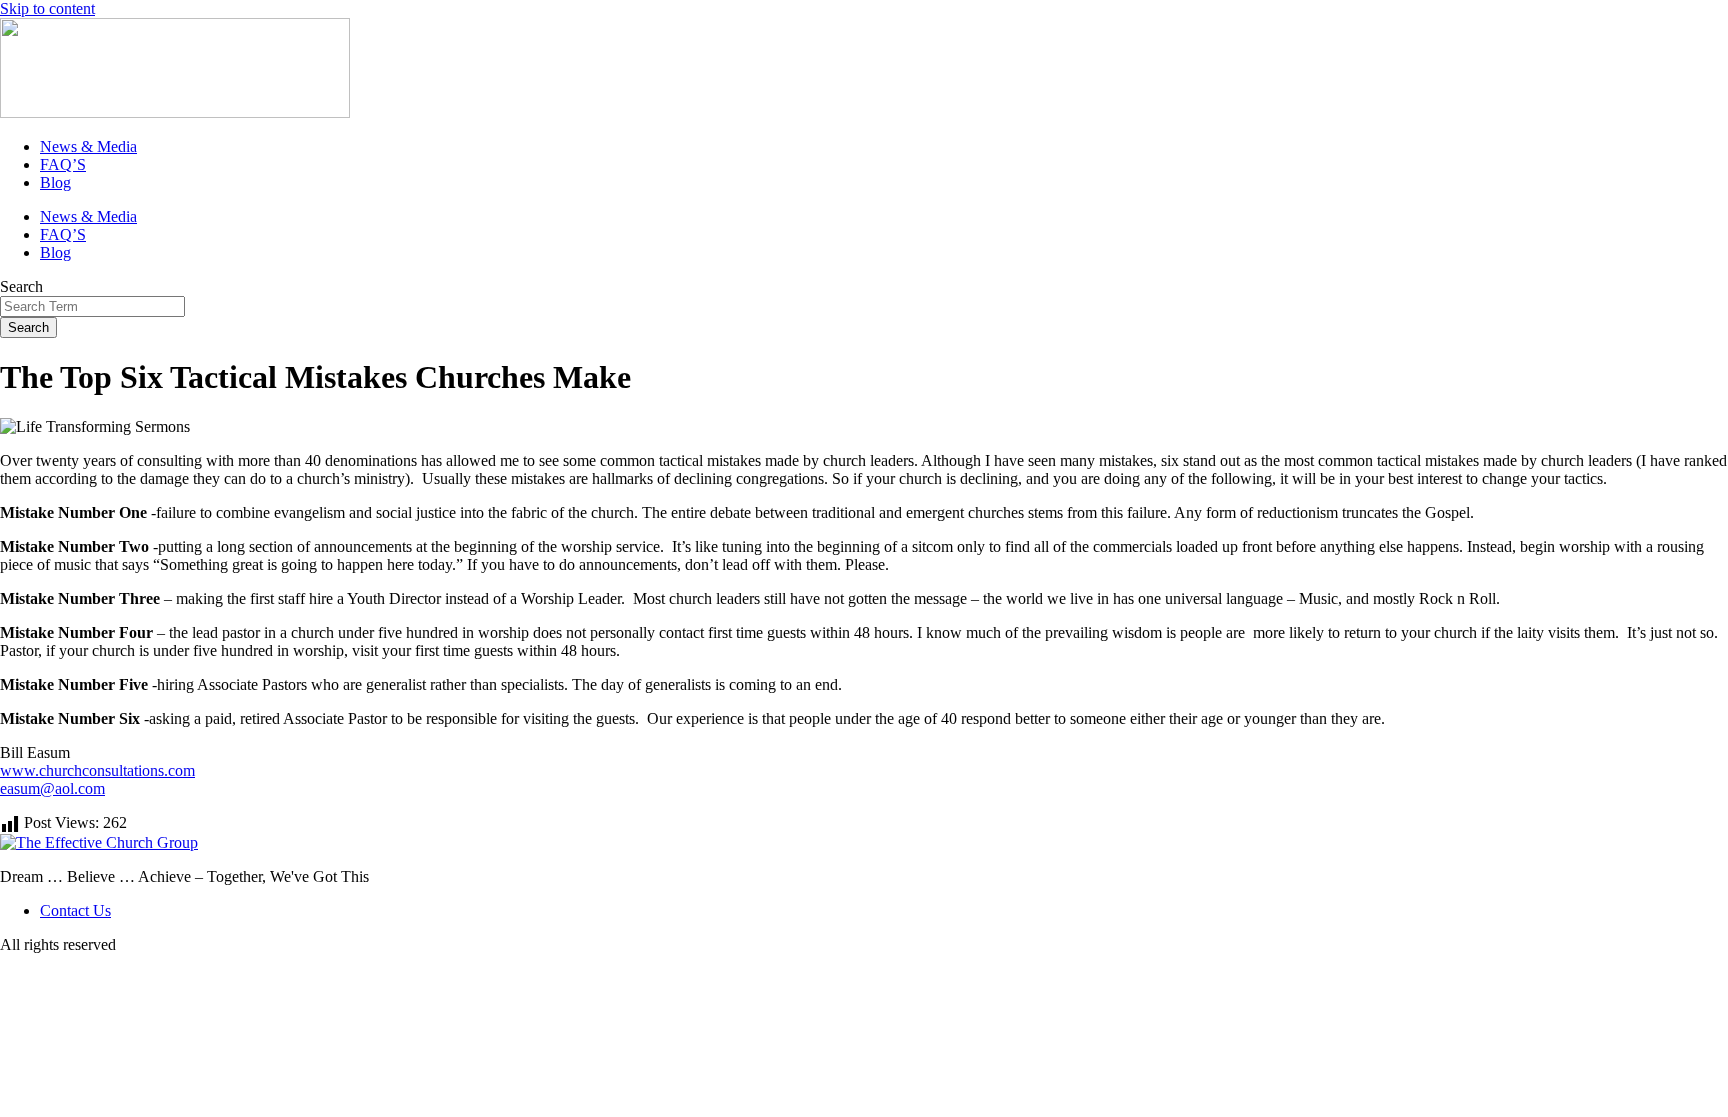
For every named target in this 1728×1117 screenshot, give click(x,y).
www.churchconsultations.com (97, 770)
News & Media (88, 146)
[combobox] (92, 306)
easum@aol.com (52, 788)
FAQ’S (63, 164)
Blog (55, 182)
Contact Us (75, 910)
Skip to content (47, 8)
